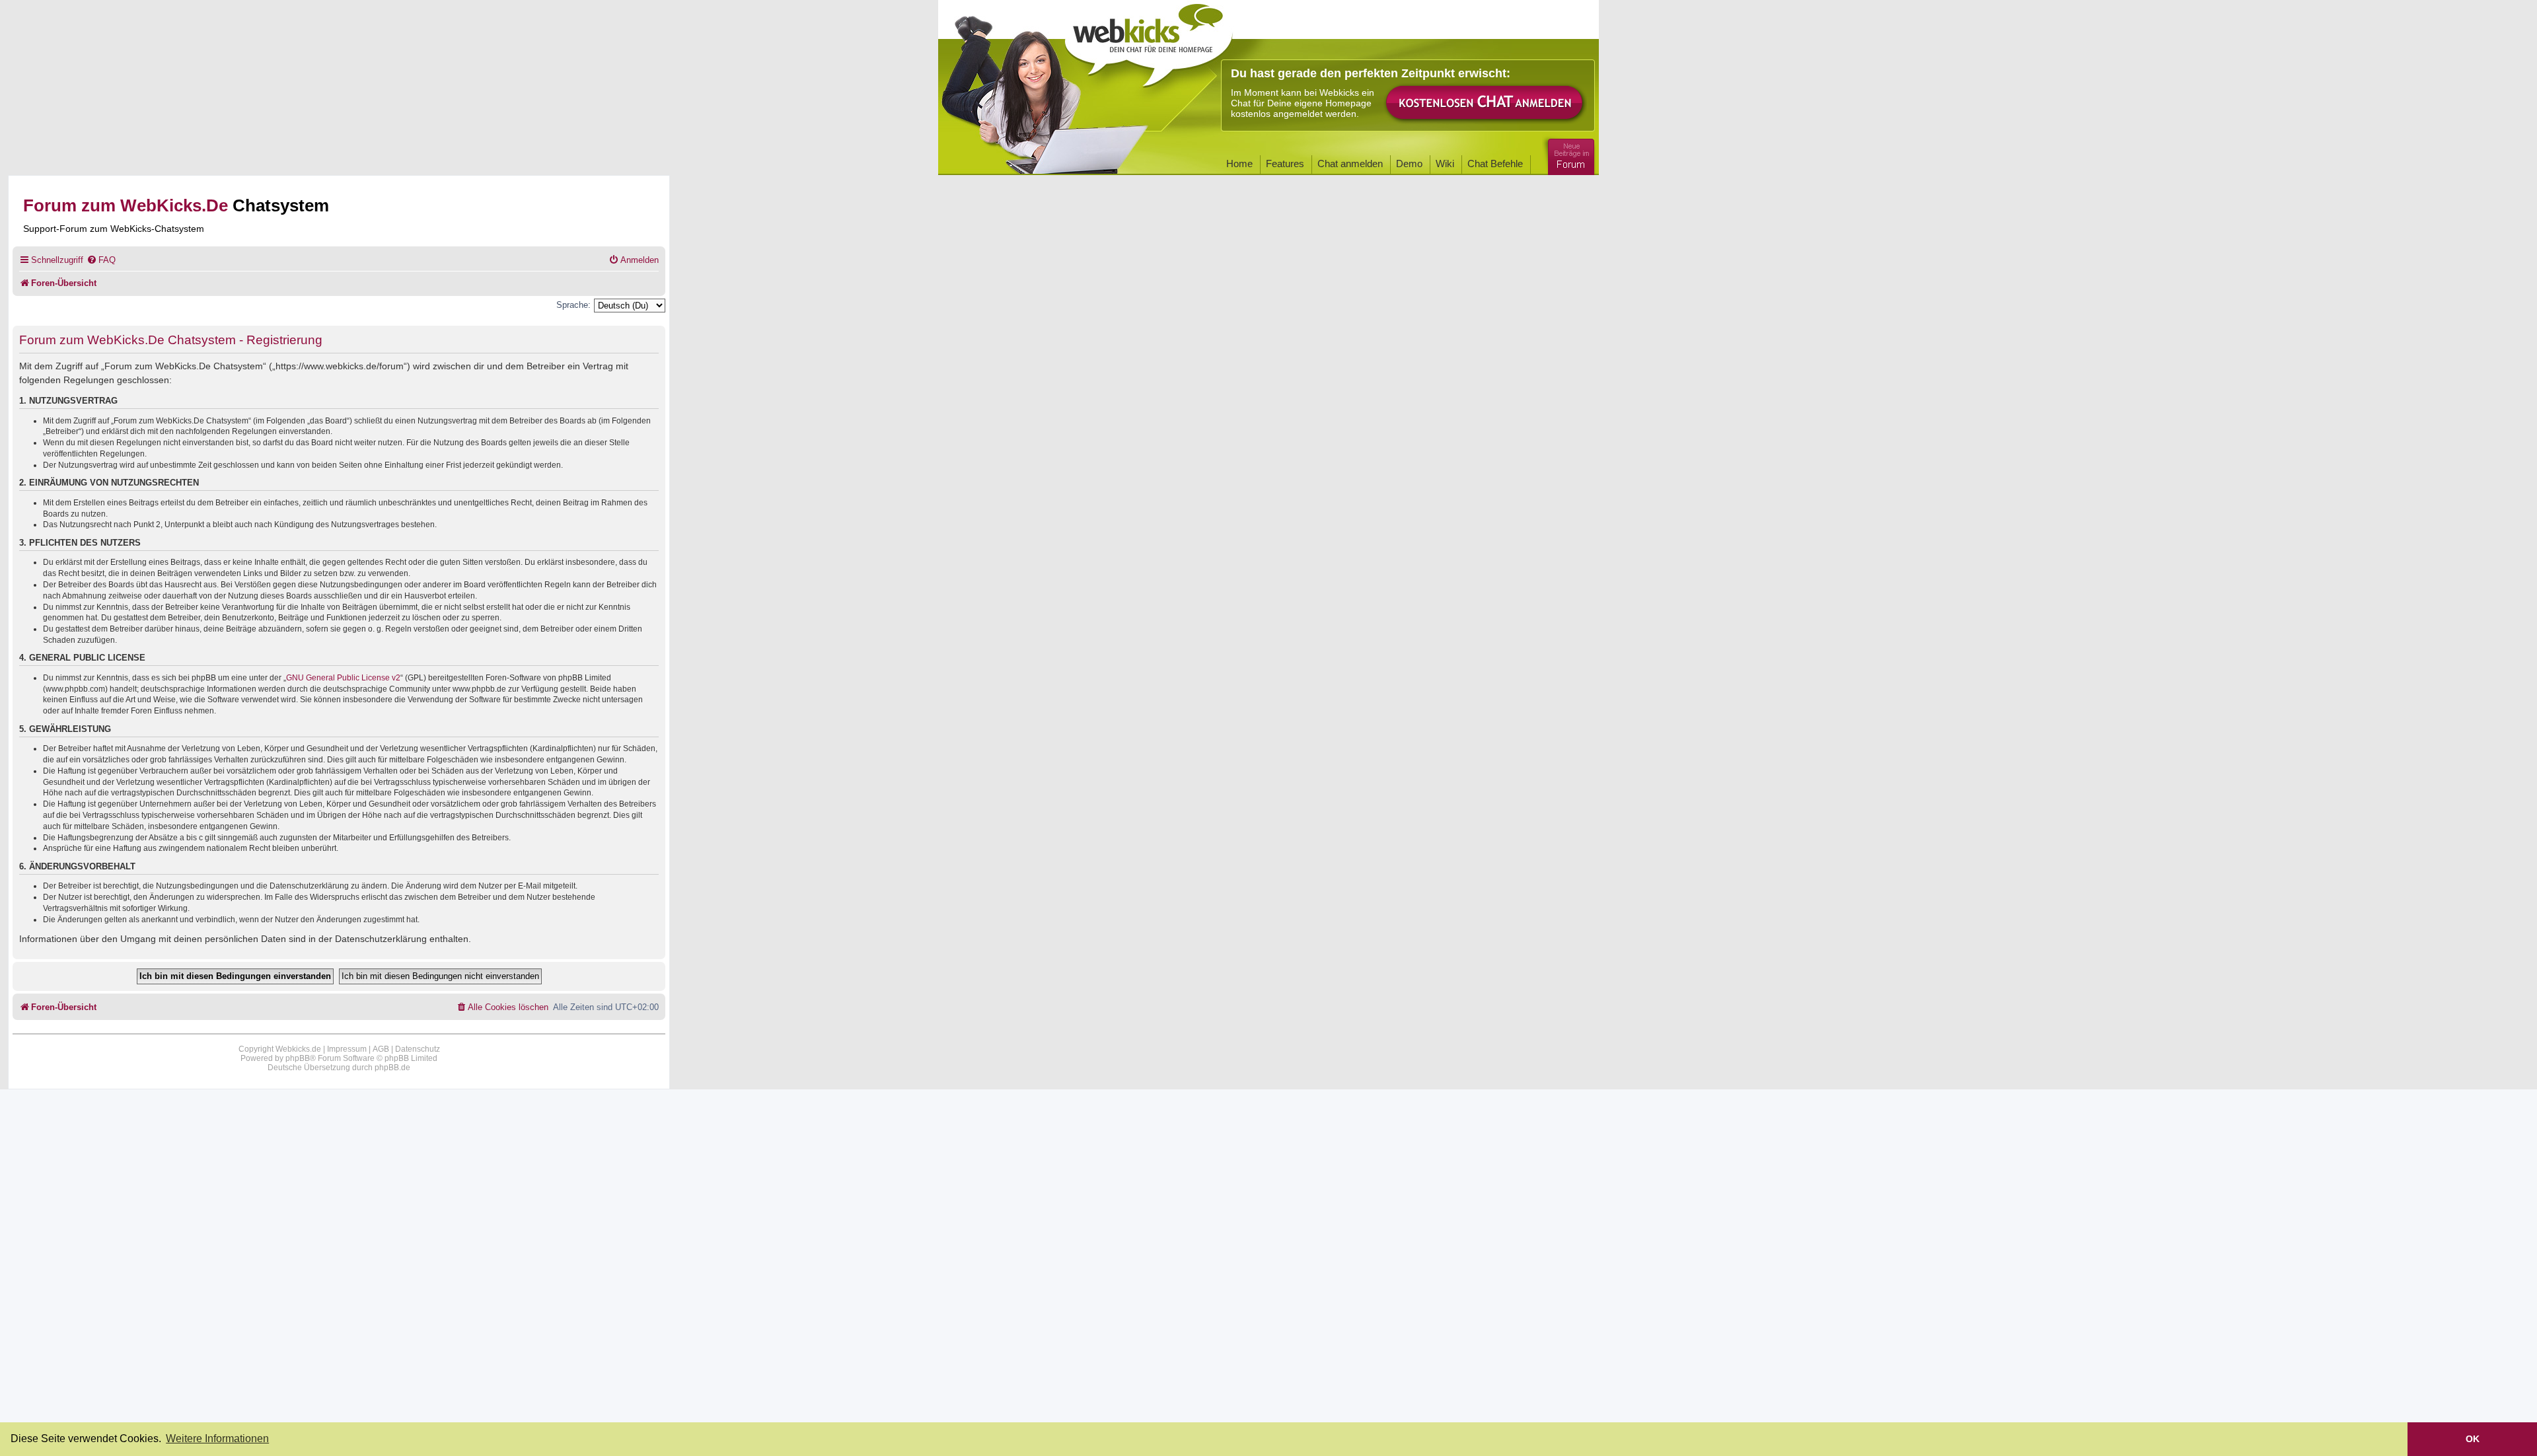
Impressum (347, 1049)
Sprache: (573, 305)
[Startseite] (1149, 41)
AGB (381, 1049)
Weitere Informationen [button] (217, 1438)
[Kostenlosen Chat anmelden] (1485, 103)
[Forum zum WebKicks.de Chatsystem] (1569, 154)
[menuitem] (101, 260)
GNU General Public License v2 (343, 678)
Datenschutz (418, 1049)
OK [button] (2473, 1439)
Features (1285, 164)
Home (1239, 164)
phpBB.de (392, 1068)
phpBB (298, 1058)
